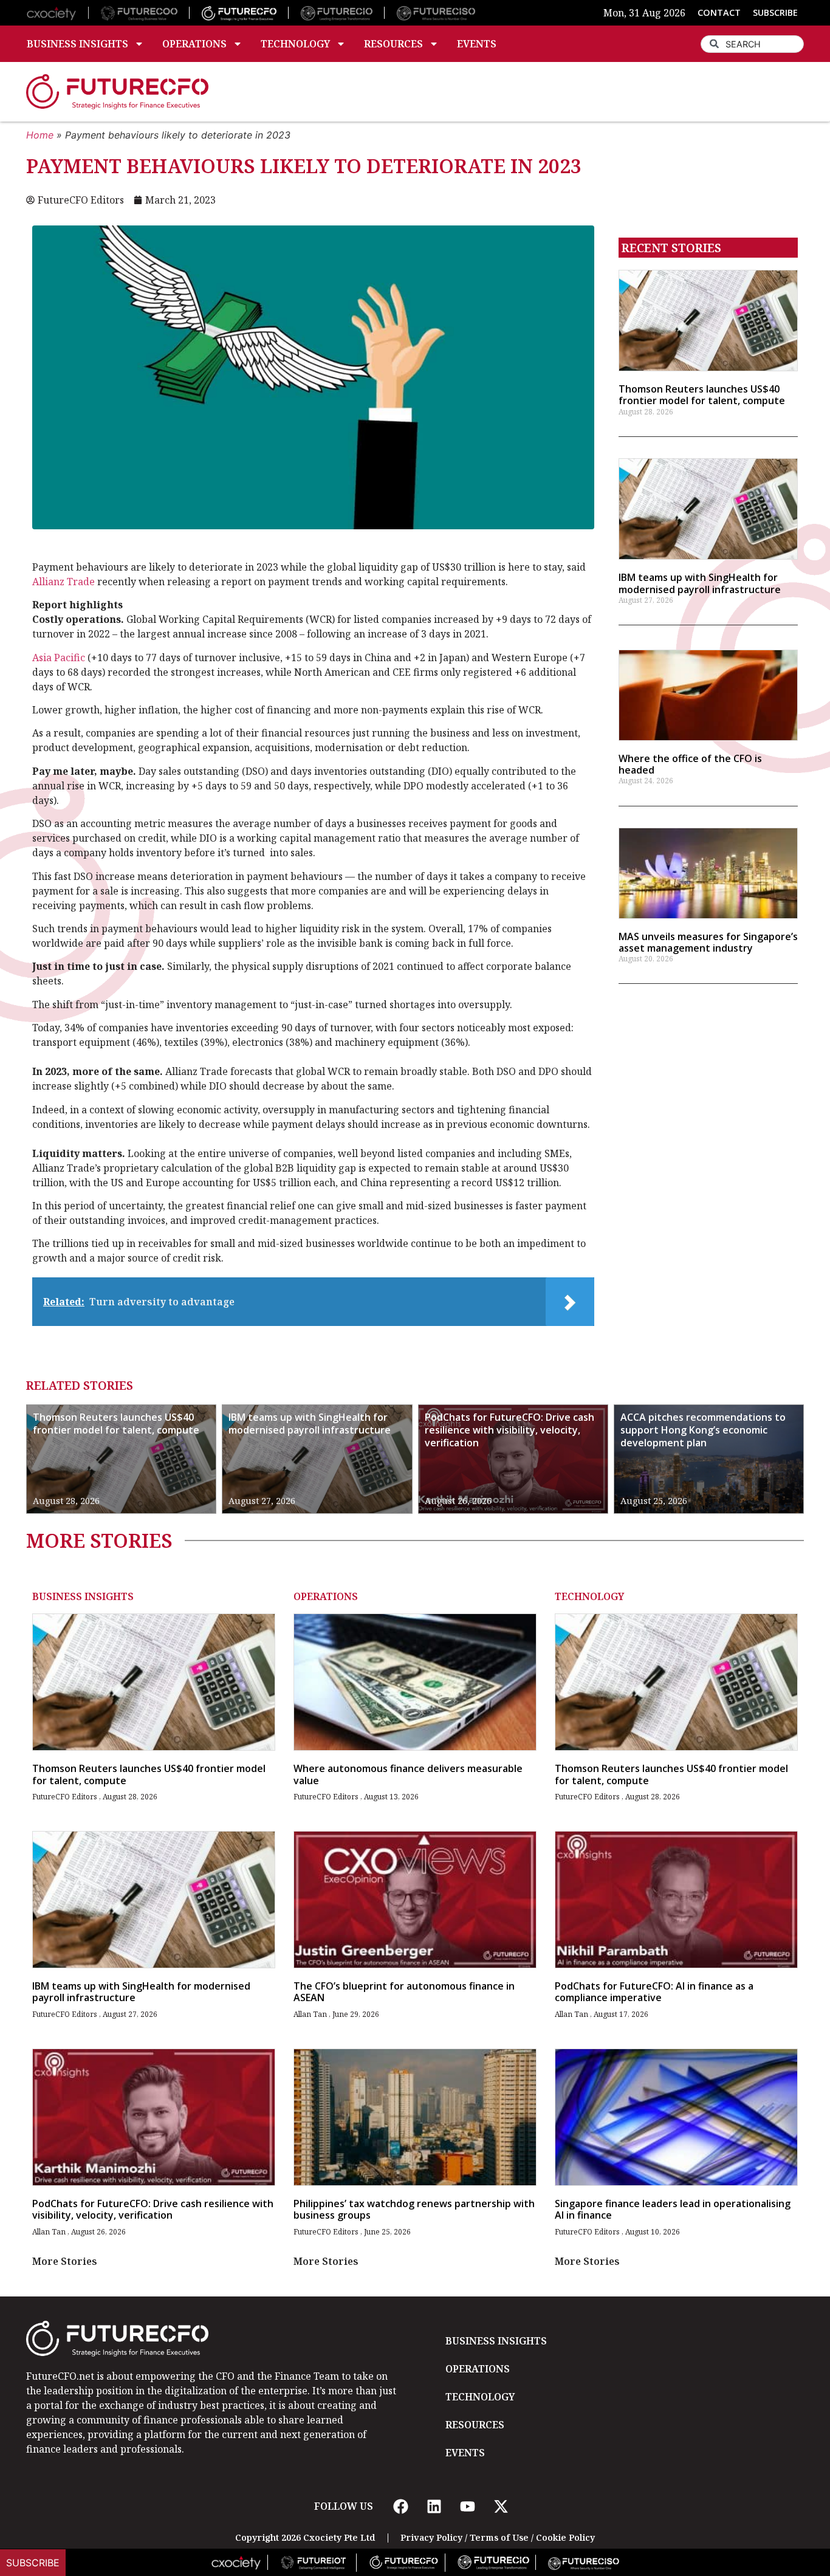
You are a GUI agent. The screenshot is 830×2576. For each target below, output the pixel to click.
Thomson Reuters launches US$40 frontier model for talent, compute (702, 395)
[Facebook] (400, 2506)
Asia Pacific (59, 658)
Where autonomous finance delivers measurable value (408, 1774)
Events (477, 44)
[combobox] (752, 44)
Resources (393, 44)
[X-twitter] (501, 2506)
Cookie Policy (565, 2537)
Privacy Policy (431, 2537)
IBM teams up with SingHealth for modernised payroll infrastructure (700, 583)
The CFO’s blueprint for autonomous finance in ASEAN (404, 1992)
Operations (194, 44)
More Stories (65, 2261)
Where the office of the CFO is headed (690, 764)
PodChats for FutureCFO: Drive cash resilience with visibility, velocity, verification (509, 1430)
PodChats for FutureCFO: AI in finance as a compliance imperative (654, 1992)
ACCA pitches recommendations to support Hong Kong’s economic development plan (703, 1430)
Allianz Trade (63, 582)
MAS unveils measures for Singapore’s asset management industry (708, 942)
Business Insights (77, 44)
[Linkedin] (434, 2506)
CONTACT (719, 12)
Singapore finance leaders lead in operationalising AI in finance (673, 2209)
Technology (295, 44)
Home (40, 135)
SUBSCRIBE (775, 12)
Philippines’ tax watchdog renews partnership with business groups (414, 2209)
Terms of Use (499, 2537)
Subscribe (33, 2563)
